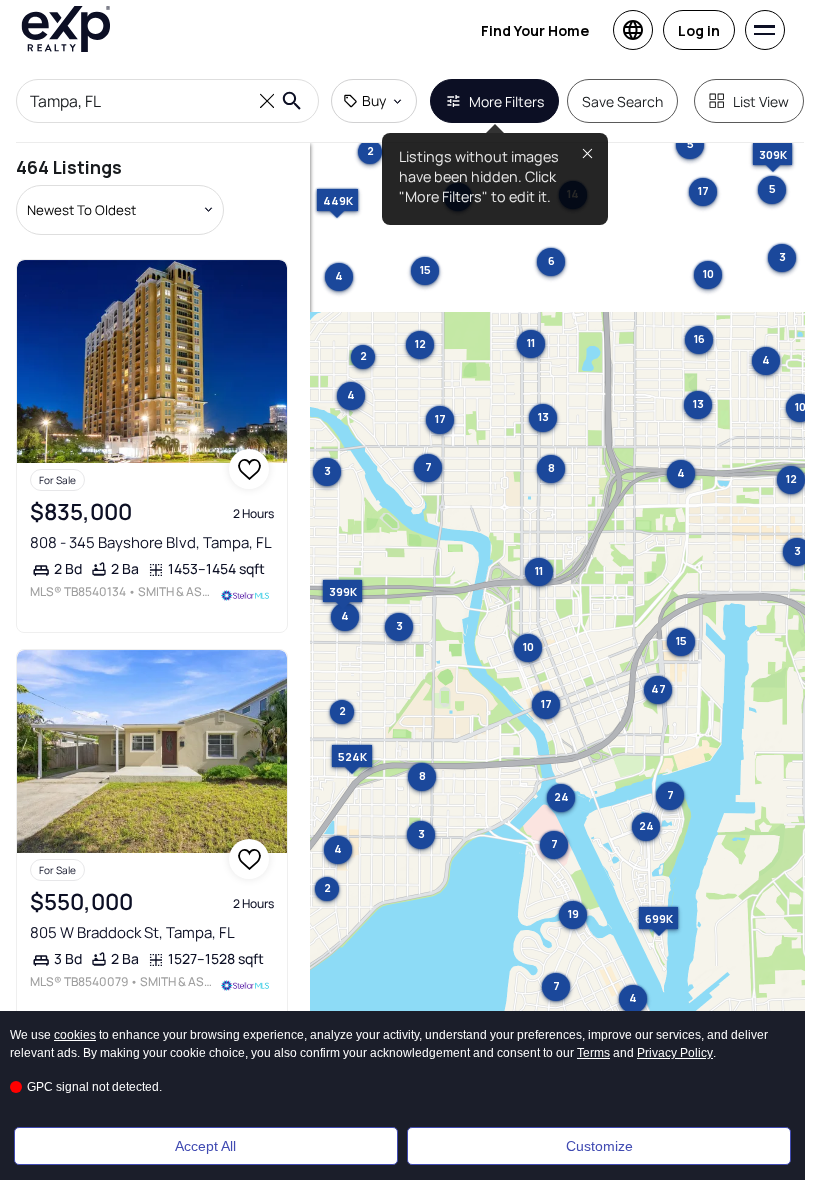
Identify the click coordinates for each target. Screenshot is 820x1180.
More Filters (506, 101)
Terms (593, 1053)
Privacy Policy (675, 1053)
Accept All (205, 1146)
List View (761, 101)
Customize (599, 1146)
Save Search (622, 101)
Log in (699, 30)
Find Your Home (535, 30)
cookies (75, 1035)
